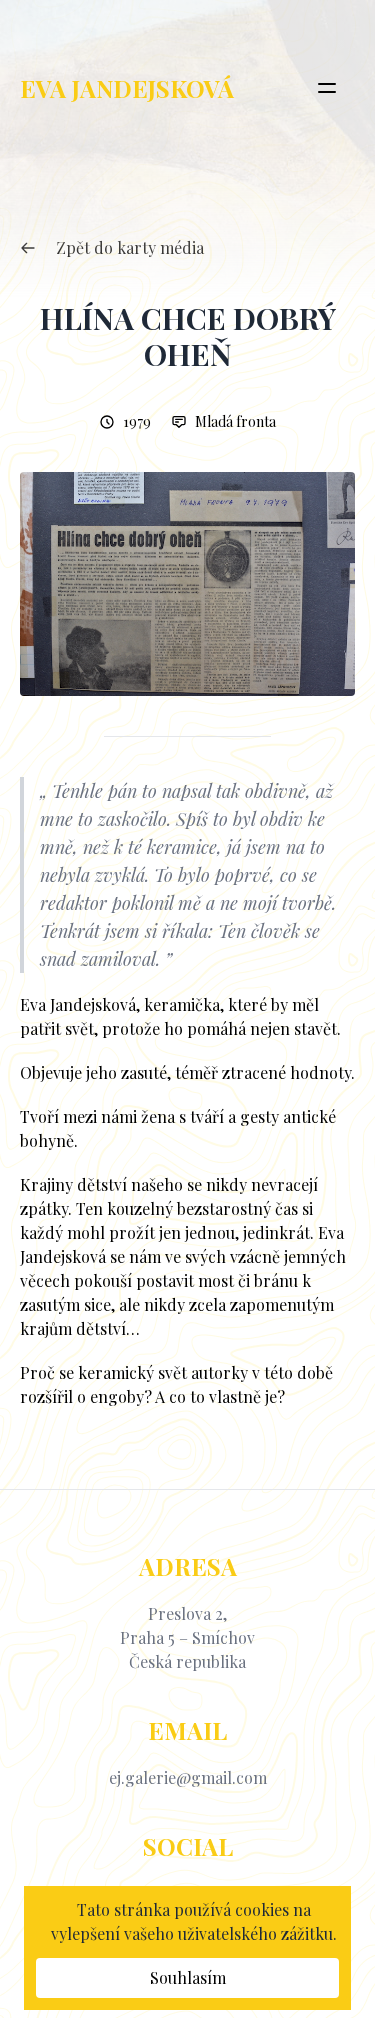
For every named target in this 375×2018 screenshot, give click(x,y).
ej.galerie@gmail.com (188, 1777)
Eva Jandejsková (127, 88)
